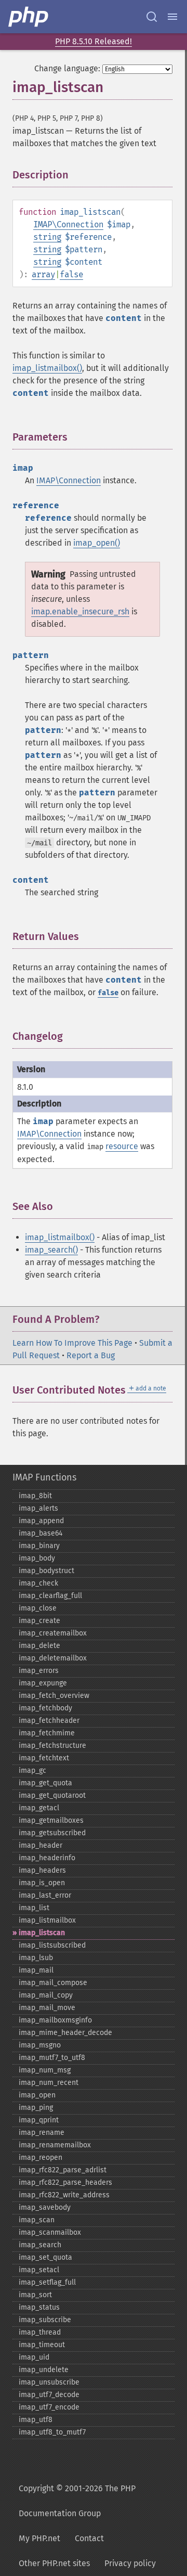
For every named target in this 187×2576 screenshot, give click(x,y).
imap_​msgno (40, 2045)
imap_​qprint (39, 2120)
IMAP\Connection (68, 224)
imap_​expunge (43, 1683)
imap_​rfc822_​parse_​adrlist (63, 2170)
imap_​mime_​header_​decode (65, 2033)
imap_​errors (39, 1671)
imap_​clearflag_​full (50, 1596)
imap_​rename (42, 2133)
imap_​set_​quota (45, 2257)
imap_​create (39, 1621)
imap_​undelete (44, 2370)
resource (122, 1146)
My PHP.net (39, 2538)
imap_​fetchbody (45, 1708)
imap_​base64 (41, 1533)
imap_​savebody (45, 2207)
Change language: (67, 68)
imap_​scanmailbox (50, 2232)
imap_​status (39, 2307)
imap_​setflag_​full (47, 2282)
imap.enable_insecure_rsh (80, 611)
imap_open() (97, 543)
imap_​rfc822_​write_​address (64, 2195)
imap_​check (38, 1583)
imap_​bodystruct (46, 1571)
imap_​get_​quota (45, 1783)
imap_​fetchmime (47, 1733)
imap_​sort (35, 2295)
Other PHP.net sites (54, 2563)
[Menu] (172, 17)
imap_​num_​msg (45, 2070)
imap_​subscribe (45, 2320)
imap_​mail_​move (47, 2008)
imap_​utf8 (36, 2420)
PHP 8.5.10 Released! (94, 41)
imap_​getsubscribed (52, 1833)
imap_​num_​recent (49, 2083)
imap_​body (37, 1558)
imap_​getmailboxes (51, 1820)
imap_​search (40, 2245)
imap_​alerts (38, 1508)
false (71, 274)
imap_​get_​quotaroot (52, 1795)
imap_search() (51, 1250)
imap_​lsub (36, 1958)
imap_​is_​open (42, 1883)
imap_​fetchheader (49, 1721)
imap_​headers (42, 1870)
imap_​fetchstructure (52, 1746)
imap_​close (38, 1608)
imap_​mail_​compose (53, 1983)
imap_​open (37, 2095)
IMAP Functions (44, 1477)
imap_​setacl (39, 2270)
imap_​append (41, 1521)
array (43, 274)
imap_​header (41, 1845)
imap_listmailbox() (47, 368)
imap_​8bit (35, 1496)
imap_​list (34, 1908)
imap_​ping (36, 2108)
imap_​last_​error (45, 1895)
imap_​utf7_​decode (49, 2395)
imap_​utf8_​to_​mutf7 (52, 2432)
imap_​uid (34, 2357)
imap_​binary (39, 1546)
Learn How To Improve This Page (72, 1343)
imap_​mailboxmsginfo (55, 2020)
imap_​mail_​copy (46, 1995)
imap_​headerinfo (47, 1858)
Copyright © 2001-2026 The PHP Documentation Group (77, 2501)
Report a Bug (91, 1355)
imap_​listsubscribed (52, 1945)
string (47, 237)
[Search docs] (152, 17)
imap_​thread (40, 2332)
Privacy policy (130, 2563)
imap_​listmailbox (47, 1920)
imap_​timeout (42, 2345)
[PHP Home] (29, 17)
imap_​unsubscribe (49, 2382)
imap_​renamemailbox (55, 2145)
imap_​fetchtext (44, 1758)
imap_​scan (37, 2220)
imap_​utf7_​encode (49, 2407)
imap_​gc (32, 1770)
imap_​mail (36, 1970)
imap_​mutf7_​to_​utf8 (52, 2058)
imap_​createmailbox (53, 1633)
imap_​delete (39, 1646)
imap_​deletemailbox (53, 1658)
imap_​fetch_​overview (54, 1696)
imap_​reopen (41, 2158)
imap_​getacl (39, 1808)
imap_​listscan (42, 1933)
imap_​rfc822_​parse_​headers (65, 2182)
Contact (89, 2538)
